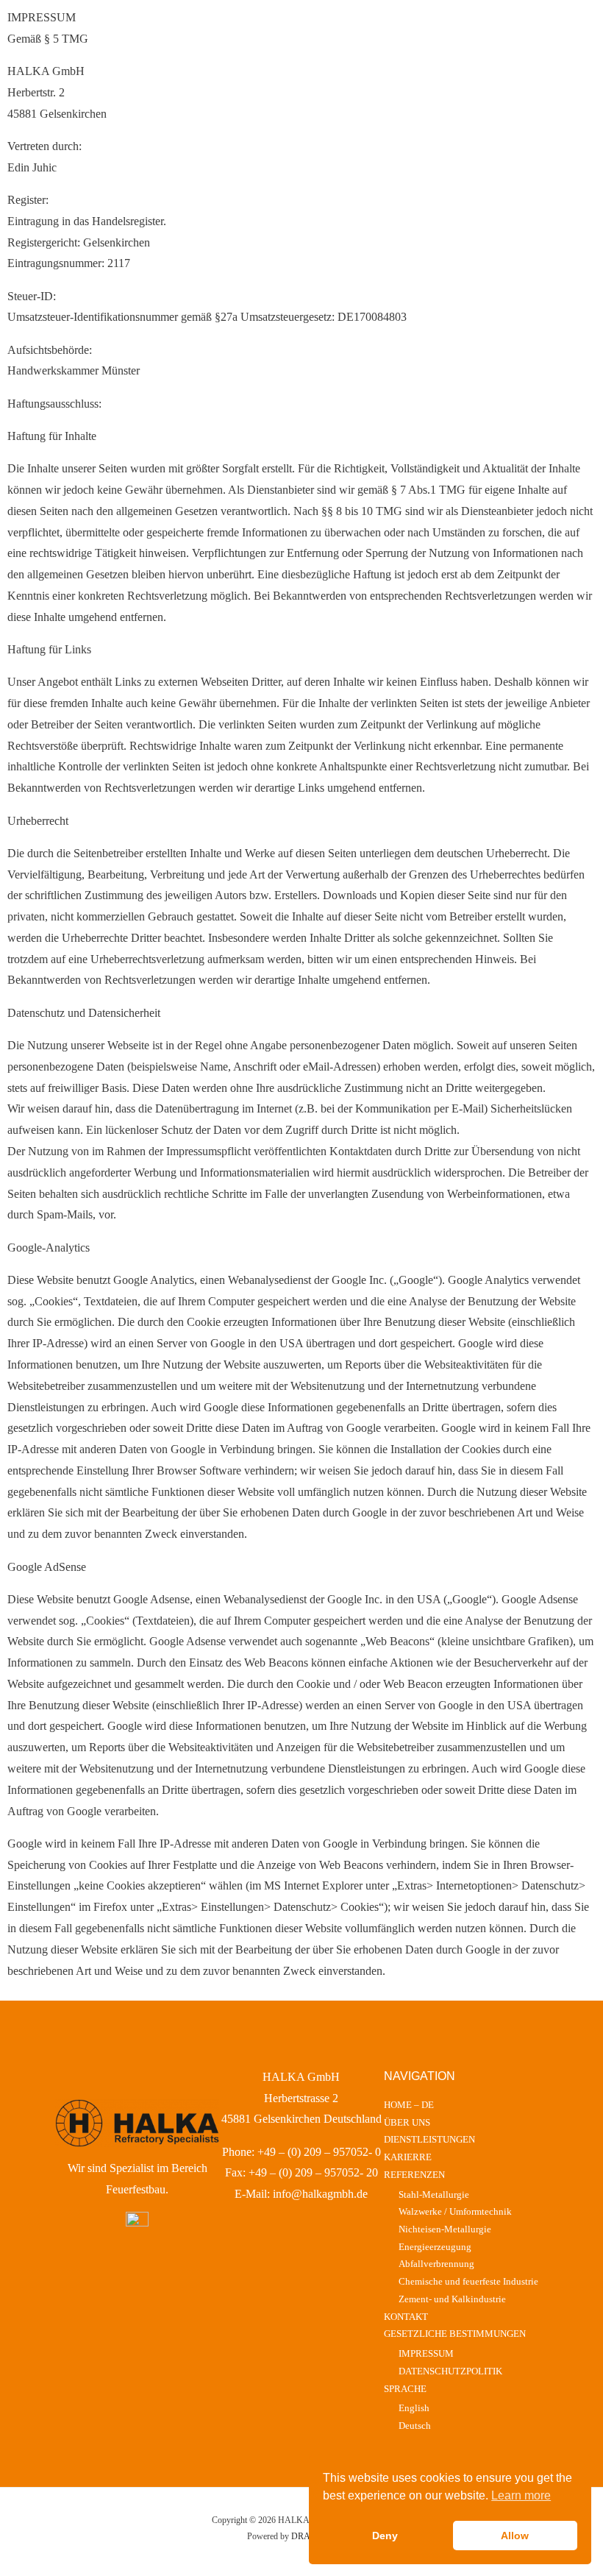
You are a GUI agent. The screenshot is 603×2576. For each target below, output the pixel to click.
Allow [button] (515, 2536)
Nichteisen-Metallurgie (445, 2229)
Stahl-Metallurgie (434, 2195)
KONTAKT (406, 2317)
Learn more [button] (521, 2495)
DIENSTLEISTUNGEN (429, 2140)
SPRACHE (405, 2389)
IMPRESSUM (426, 2354)
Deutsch (415, 2426)
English (414, 2408)
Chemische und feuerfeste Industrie (468, 2282)
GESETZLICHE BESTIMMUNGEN (455, 2334)
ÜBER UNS (407, 2123)
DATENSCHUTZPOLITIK (450, 2371)
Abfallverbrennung (436, 2264)
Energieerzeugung (435, 2247)
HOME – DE (409, 2105)
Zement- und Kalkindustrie (452, 2299)
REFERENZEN (414, 2175)
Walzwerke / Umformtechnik (455, 2212)
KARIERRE (408, 2157)
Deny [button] (385, 2536)
